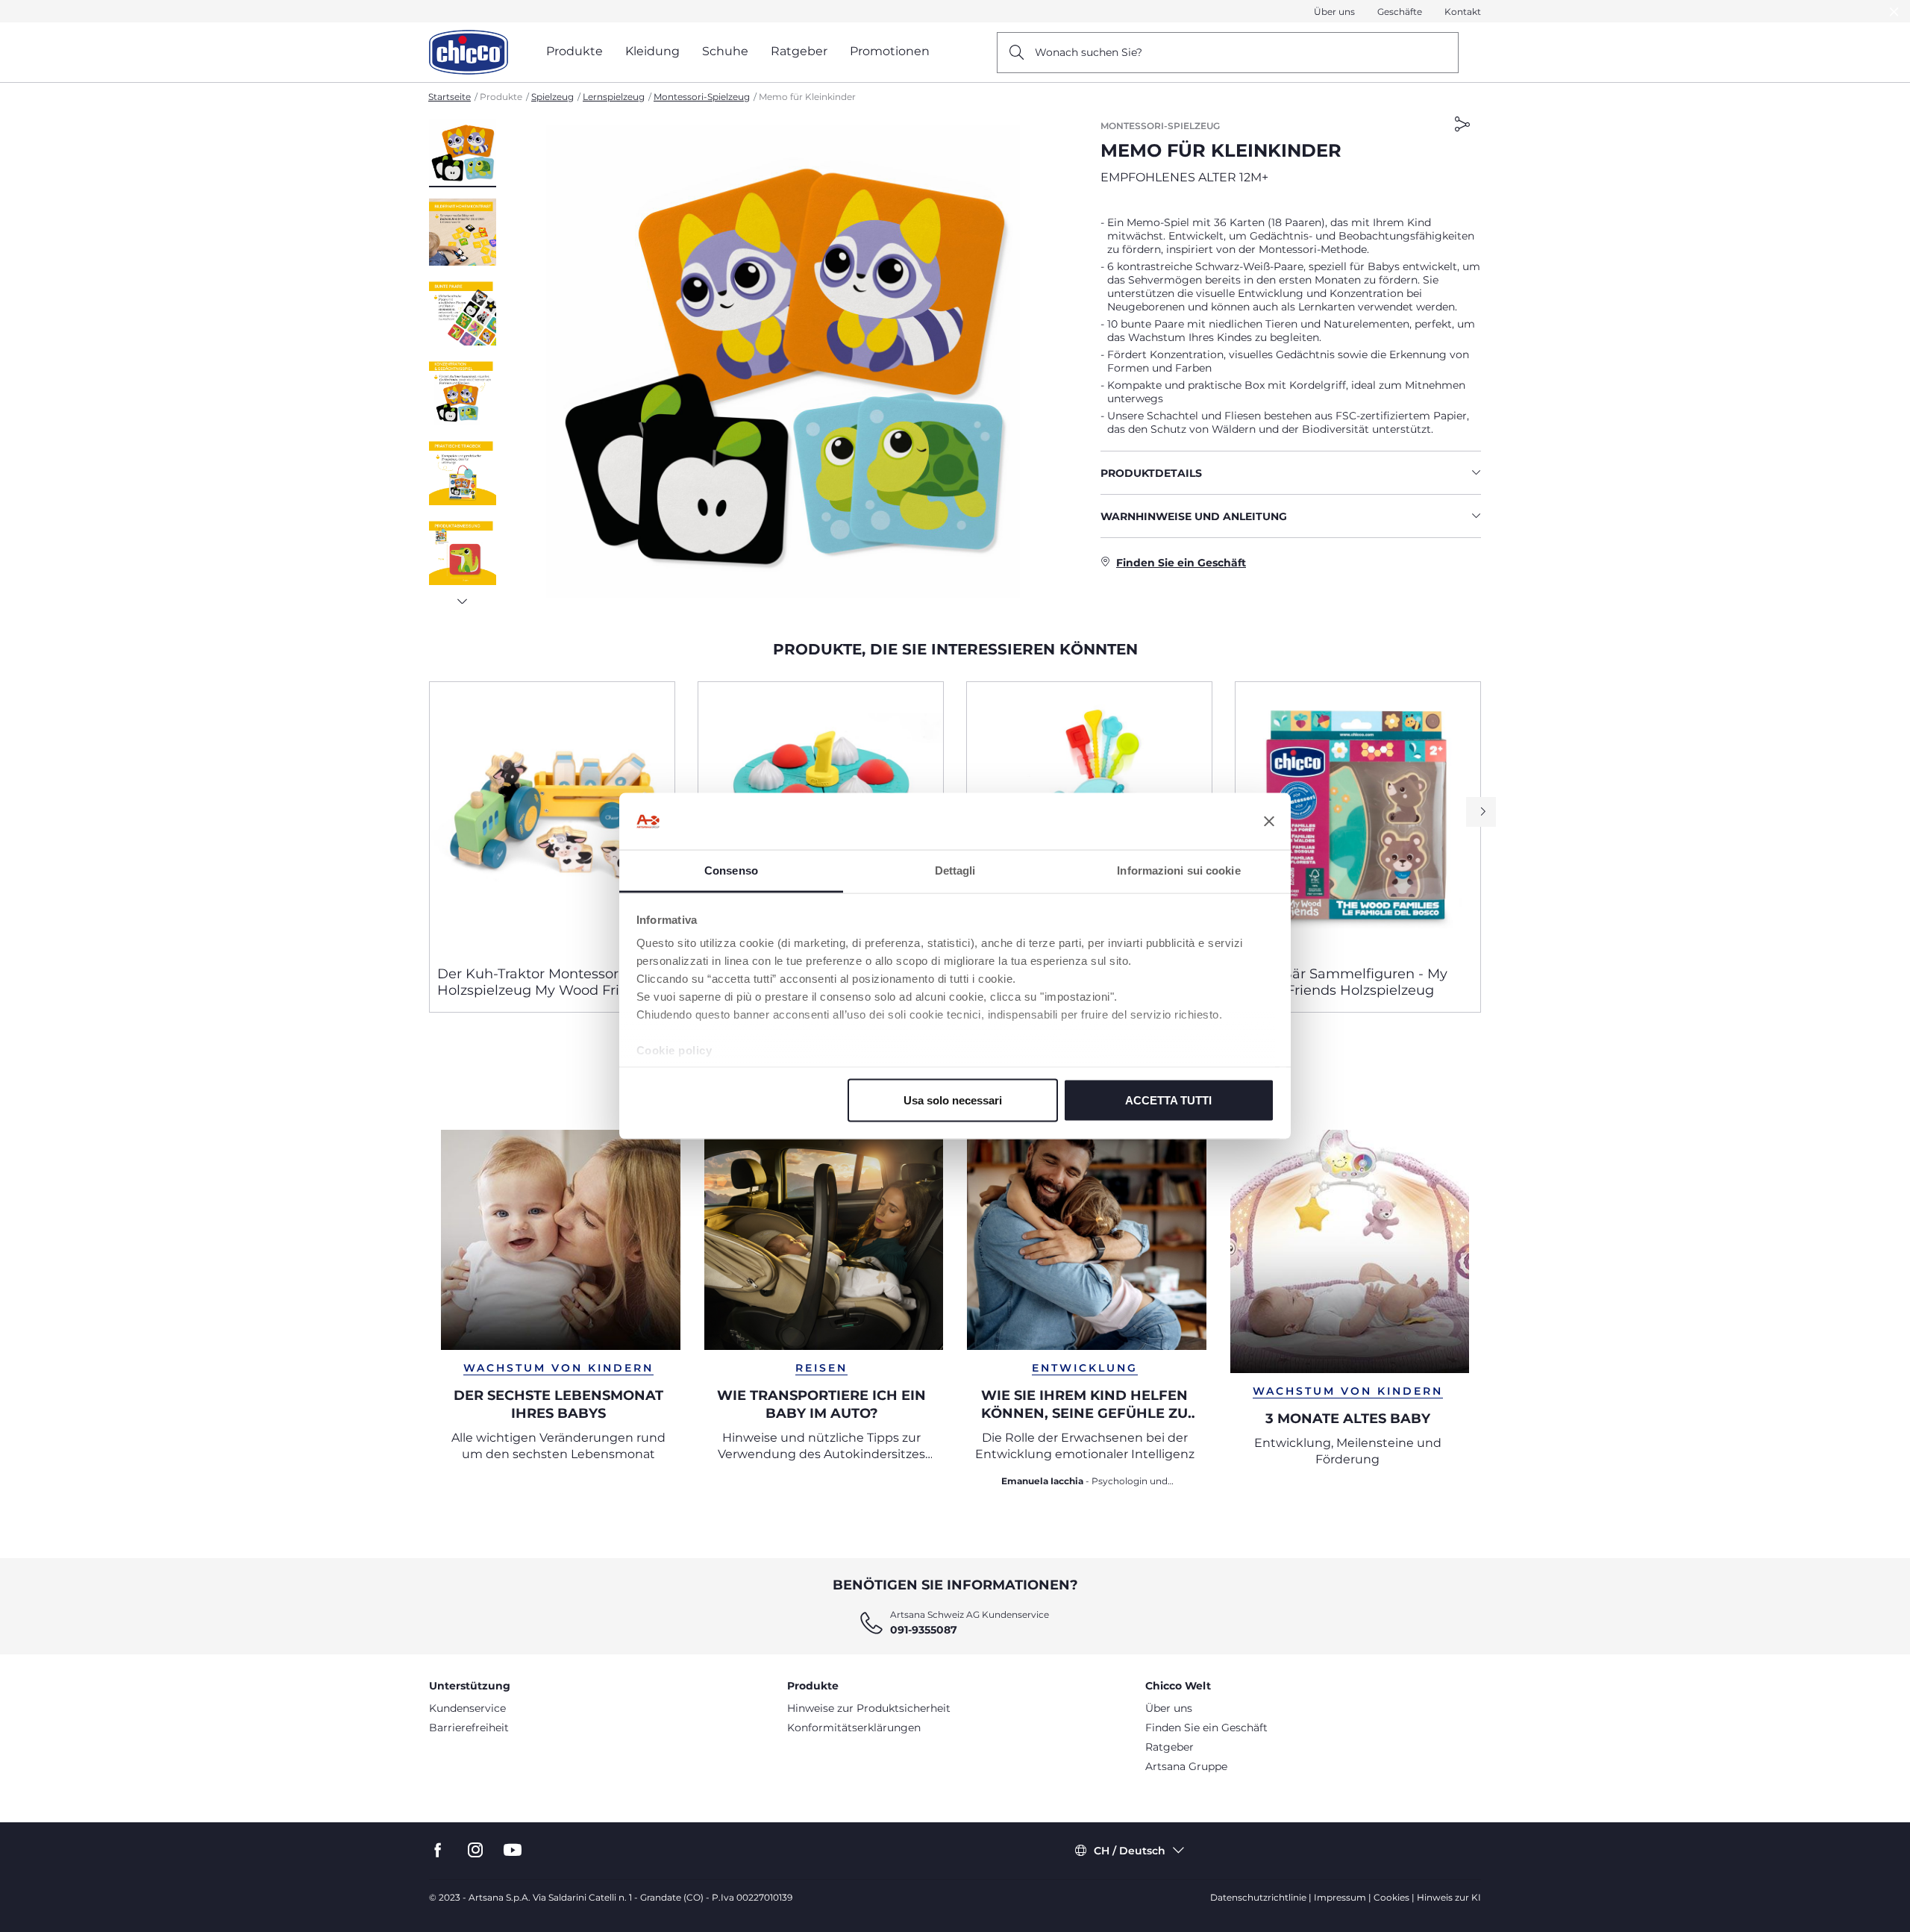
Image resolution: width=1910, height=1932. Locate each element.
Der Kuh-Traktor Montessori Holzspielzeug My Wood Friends (545, 982)
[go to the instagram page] (475, 1850)
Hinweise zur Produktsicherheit (869, 1708)
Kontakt (1463, 12)
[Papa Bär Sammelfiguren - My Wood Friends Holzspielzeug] (1358, 818)
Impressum (1340, 1897)
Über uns (1334, 12)
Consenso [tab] (731, 870)
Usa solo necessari (953, 1100)
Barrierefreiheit (469, 1728)
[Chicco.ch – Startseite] (469, 52)
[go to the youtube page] (513, 1850)
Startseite (450, 97)
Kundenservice (467, 1708)
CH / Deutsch (1130, 1851)
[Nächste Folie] (463, 597)
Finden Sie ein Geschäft (1206, 1728)
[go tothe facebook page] (438, 1850)
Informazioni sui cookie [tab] (1178, 870)
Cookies (1391, 1897)
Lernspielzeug (614, 97)
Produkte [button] (574, 51)
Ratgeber (1170, 1747)
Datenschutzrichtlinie (1258, 1897)
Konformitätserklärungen (854, 1728)
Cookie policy (674, 1050)
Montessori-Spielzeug (702, 97)
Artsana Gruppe (1186, 1766)
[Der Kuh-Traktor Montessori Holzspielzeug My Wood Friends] (552, 818)
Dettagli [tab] (955, 870)
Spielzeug (552, 97)
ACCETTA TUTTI (1168, 1100)
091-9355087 (924, 1630)
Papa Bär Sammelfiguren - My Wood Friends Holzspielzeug (1345, 982)
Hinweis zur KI (1449, 1897)
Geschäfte (1400, 12)
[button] (463, 153)
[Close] (1894, 12)
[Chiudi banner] (1269, 822)
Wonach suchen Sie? (1089, 52)
